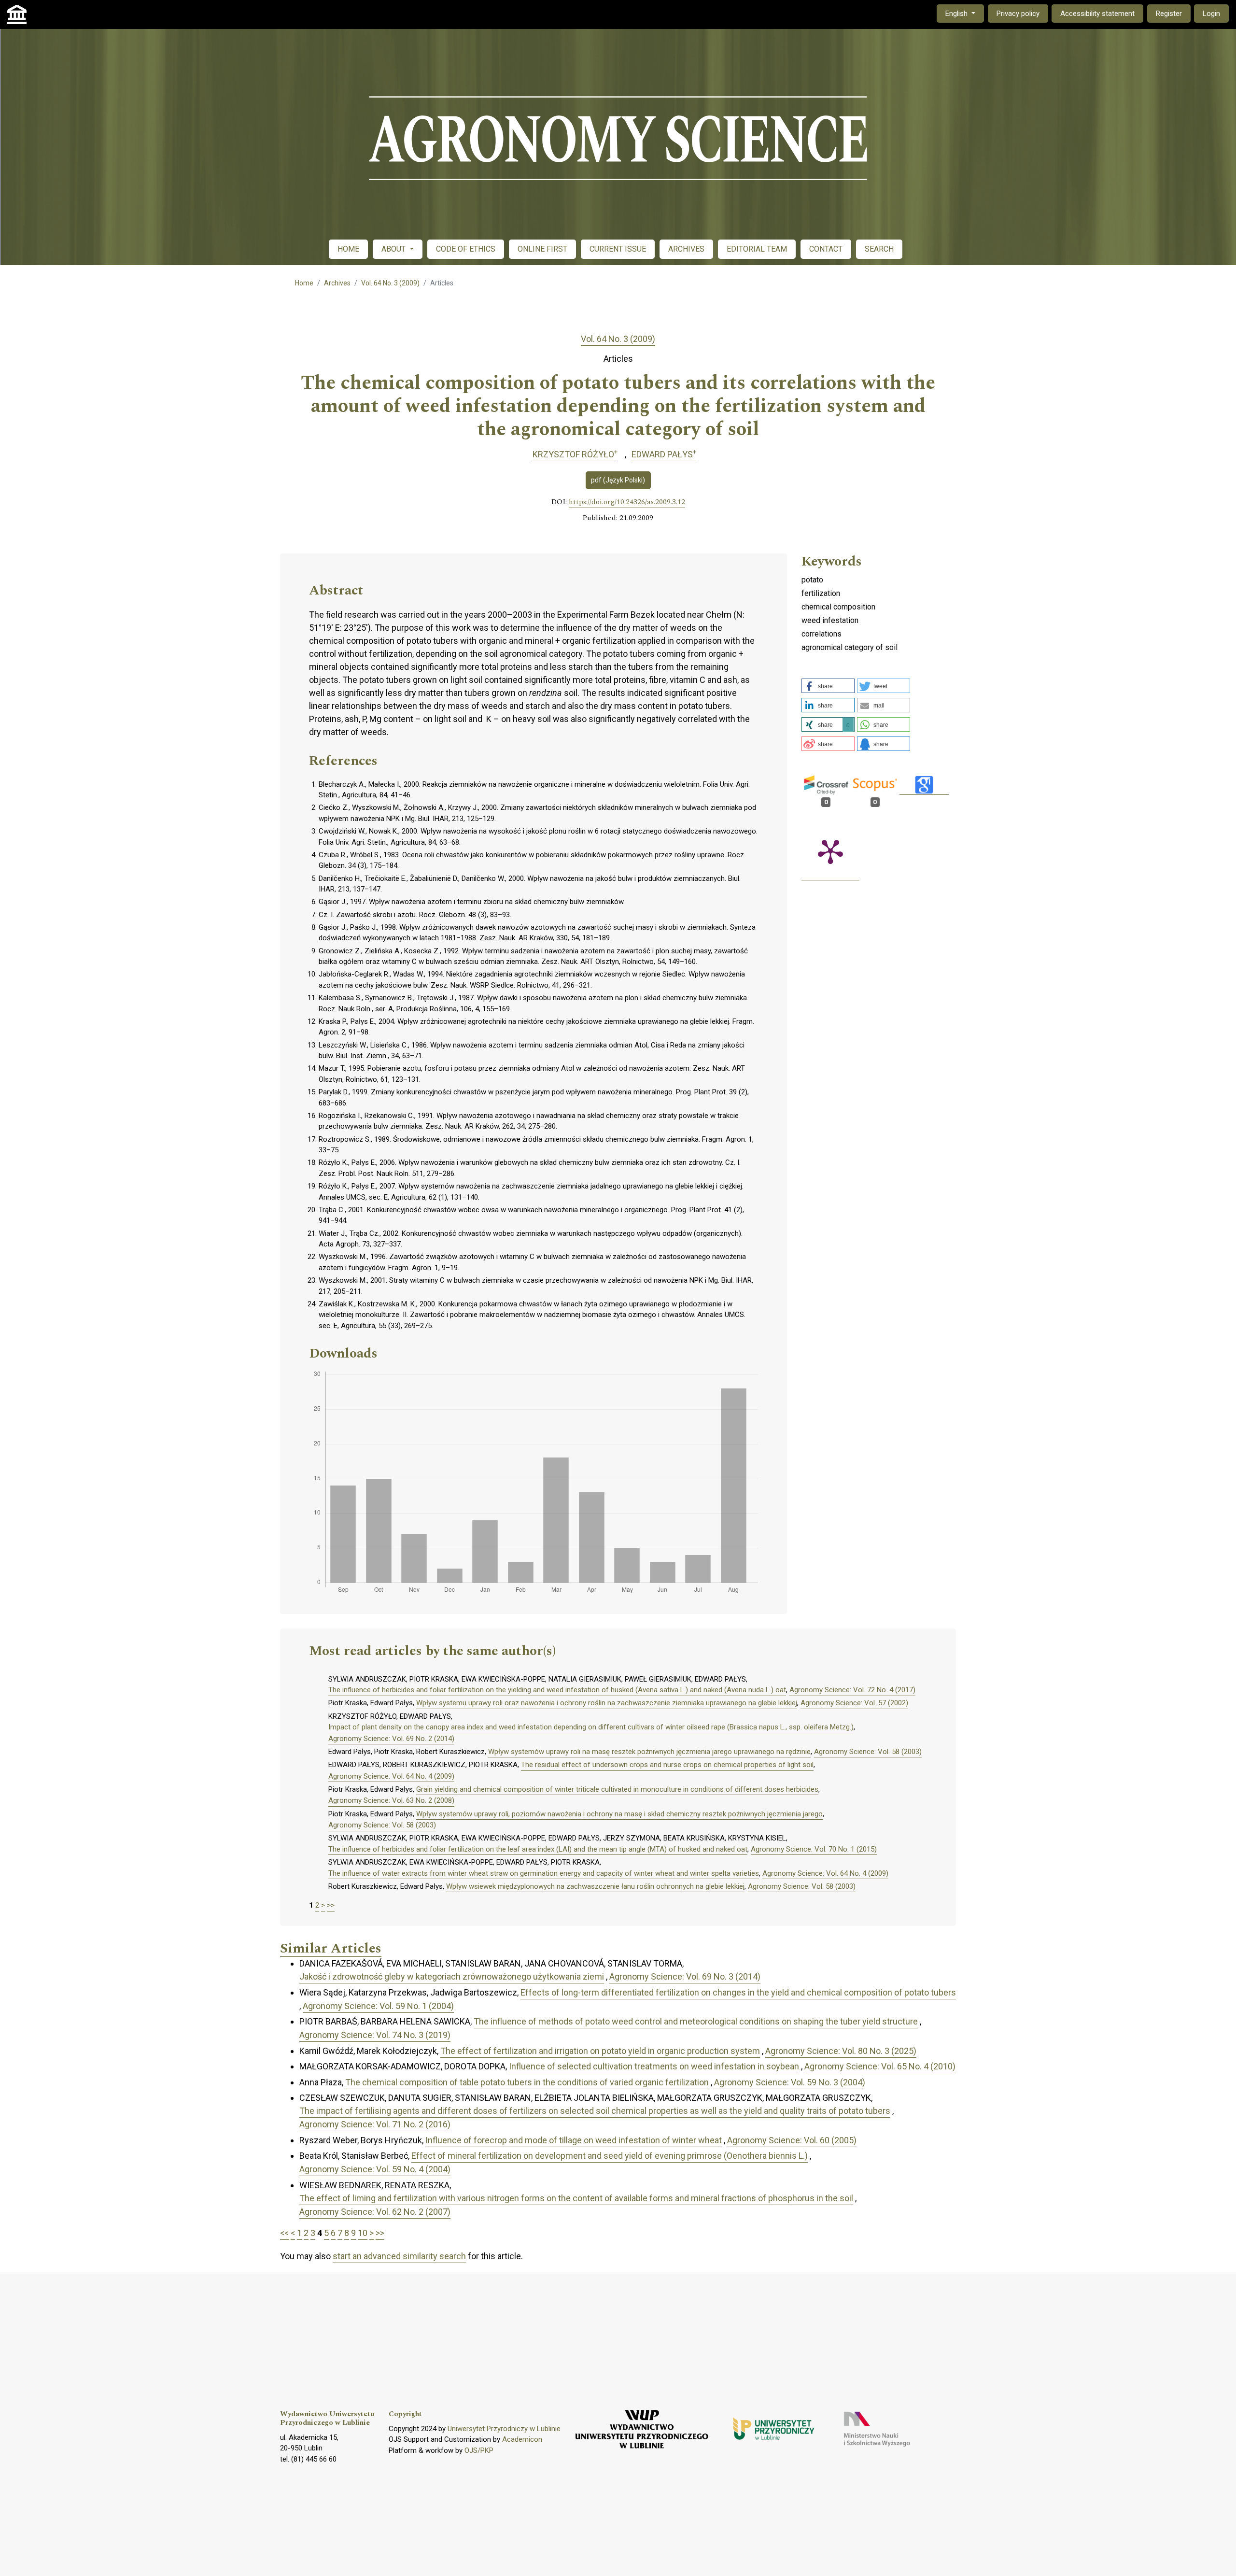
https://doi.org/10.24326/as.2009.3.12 (627, 502)
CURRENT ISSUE (618, 249)
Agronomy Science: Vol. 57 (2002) (854, 1703)
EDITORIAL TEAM (757, 249)
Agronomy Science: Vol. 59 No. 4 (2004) (375, 2169)
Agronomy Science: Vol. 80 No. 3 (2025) (841, 2051)
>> (331, 1905)
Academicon (522, 2439)
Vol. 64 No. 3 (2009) (390, 283)
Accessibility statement (1097, 14)
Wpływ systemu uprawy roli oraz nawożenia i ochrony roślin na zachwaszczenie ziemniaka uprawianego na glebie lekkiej (607, 1703)
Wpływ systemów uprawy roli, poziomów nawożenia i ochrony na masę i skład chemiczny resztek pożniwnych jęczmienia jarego (619, 1814)
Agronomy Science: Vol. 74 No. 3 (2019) (375, 2035)
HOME (348, 249)
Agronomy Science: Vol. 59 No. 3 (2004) (790, 2082)
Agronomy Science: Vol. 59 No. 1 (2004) (378, 2006)
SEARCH (879, 249)
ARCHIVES (686, 249)
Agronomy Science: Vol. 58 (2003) (868, 1752)
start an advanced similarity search (399, 2256)
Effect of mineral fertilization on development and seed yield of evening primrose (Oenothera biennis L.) (610, 2156)
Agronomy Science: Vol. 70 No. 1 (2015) (814, 1849)
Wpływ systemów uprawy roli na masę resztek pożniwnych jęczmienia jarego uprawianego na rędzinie (649, 1752)
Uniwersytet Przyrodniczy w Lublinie (504, 2429)
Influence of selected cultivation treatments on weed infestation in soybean (654, 2066)
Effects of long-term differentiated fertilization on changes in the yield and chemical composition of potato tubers (738, 1992)
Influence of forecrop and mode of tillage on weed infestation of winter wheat (574, 2140)
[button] (828, 686)
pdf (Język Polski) (618, 480)
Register (1169, 14)
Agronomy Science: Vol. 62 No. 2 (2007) (375, 2212)
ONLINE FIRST (542, 249)
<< (284, 2233)
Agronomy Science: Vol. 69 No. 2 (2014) (391, 1739)
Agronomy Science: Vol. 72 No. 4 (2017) (852, 1690)
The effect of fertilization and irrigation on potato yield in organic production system (600, 2051)
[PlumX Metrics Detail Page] (830, 851)
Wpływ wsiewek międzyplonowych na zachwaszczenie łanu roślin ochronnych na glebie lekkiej (595, 1886)
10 (363, 2233)
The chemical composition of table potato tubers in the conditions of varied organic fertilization (527, 2082)
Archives (337, 283)
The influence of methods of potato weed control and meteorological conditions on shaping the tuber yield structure (696, 2021)
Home (304, 283)
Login (1211, 14)
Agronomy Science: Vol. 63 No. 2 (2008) (391, 1800)
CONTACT (826, 249)
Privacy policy (1018, 14)
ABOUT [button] (394, 249)
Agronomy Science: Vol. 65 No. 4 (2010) (880, 2066)
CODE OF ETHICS (466, 249)
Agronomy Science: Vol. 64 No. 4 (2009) (391, 1776)
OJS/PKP (479, 2450)
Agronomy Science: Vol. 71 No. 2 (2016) (375, 2124)
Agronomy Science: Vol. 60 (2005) (792, 2140)
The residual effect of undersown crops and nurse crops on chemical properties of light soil (667, 1765)
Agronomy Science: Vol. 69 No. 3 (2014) (685, 1976)
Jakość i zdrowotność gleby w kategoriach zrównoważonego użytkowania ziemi (452, 1976)
